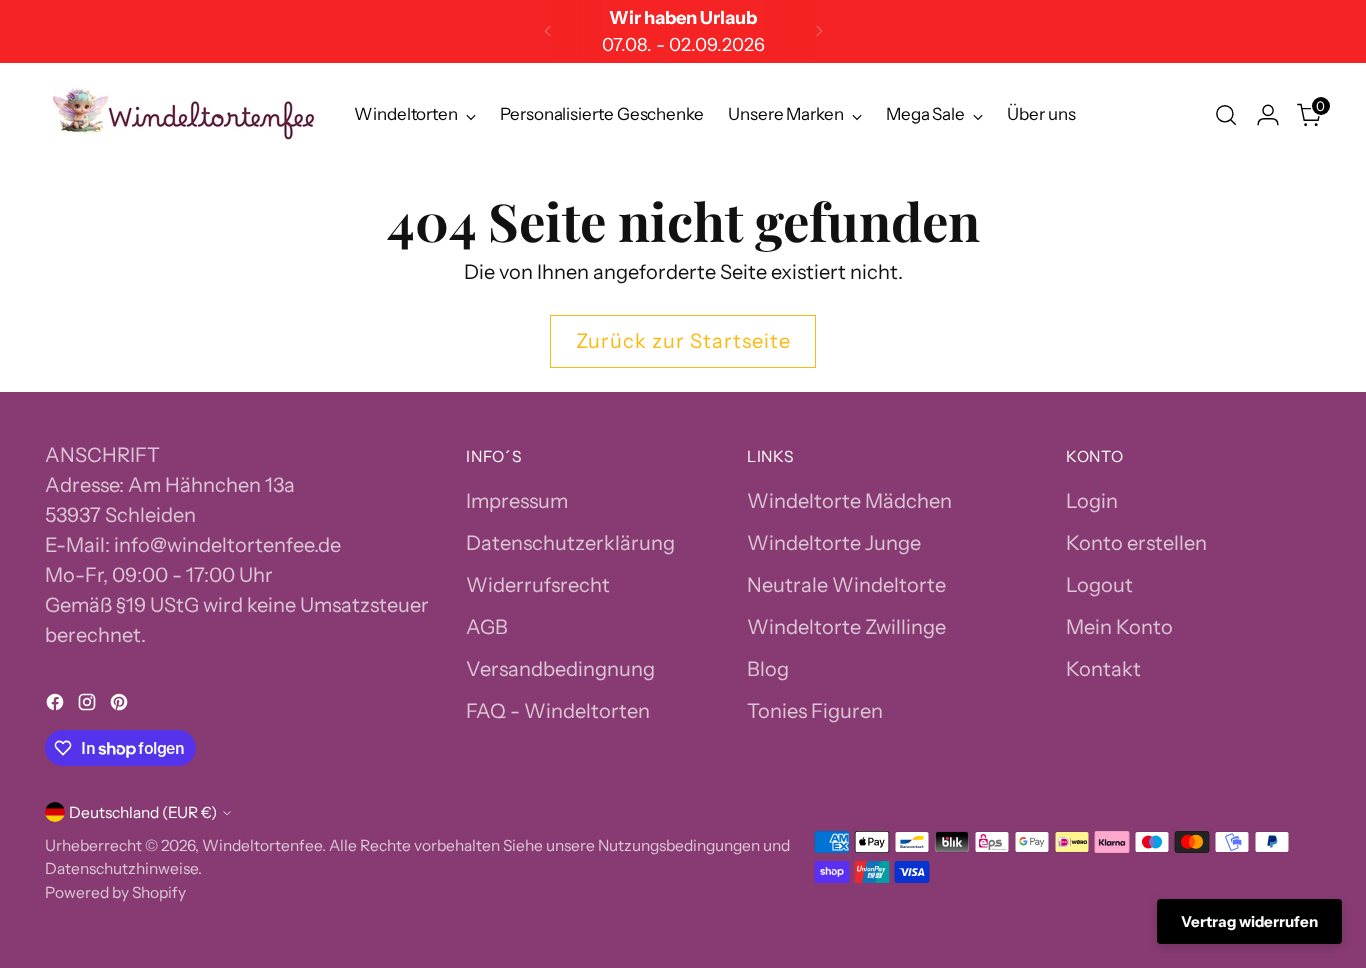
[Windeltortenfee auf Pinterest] (121, 705)
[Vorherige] (548, 31)
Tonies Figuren (815, 711)
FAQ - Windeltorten (558, 711)
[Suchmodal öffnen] (1226, 115)
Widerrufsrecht (538, 585)
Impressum (517, 501)
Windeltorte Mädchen (849, 501)
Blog (768, 669)
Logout (1099, 585)
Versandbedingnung (560, 669)
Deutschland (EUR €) (143, 812)
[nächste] (819, 31)
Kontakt (1103, 669)
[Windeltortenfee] (185, 115)
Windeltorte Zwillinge (846, 627)
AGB (487, 627)
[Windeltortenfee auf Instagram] (89, 705)
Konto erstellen (1136, 543)
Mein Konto (1119, 627)
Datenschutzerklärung (570, 543)
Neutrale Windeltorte (846, 585)
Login (1092, 501)
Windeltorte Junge (834, 543)
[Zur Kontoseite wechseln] (1268, 115)
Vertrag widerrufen (1249, 921)
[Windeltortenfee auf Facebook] (57, 705)
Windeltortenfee (262, 845)
